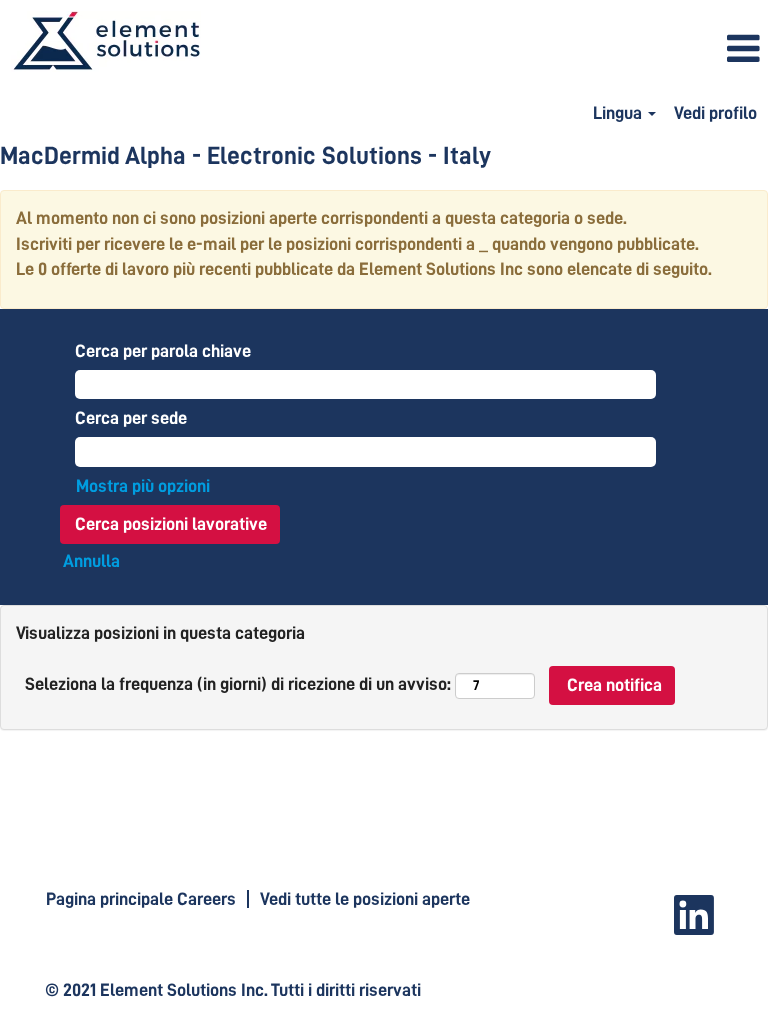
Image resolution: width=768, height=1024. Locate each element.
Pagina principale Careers (141, 899)
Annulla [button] (91, 561)
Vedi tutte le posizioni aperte (365, 899)
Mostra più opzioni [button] (143, 486)
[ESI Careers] (106, 41)
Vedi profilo (715, 113)
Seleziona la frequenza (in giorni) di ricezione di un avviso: (238, 684)
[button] (512, 50)
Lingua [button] (619, 113)
